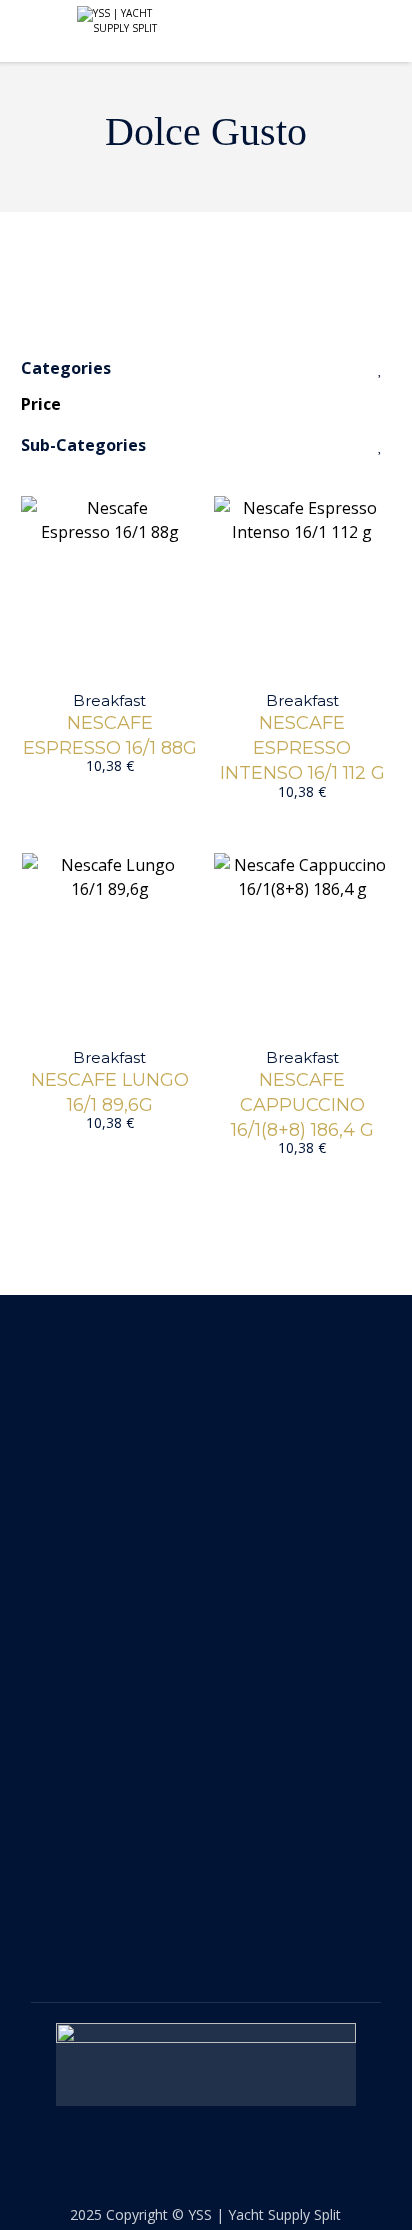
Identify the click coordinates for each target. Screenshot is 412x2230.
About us (70, 1614)
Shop (53, 1650)
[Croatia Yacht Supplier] (122, 21)
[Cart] (368, 32)
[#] (188, 1914)
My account (80, 1686)
